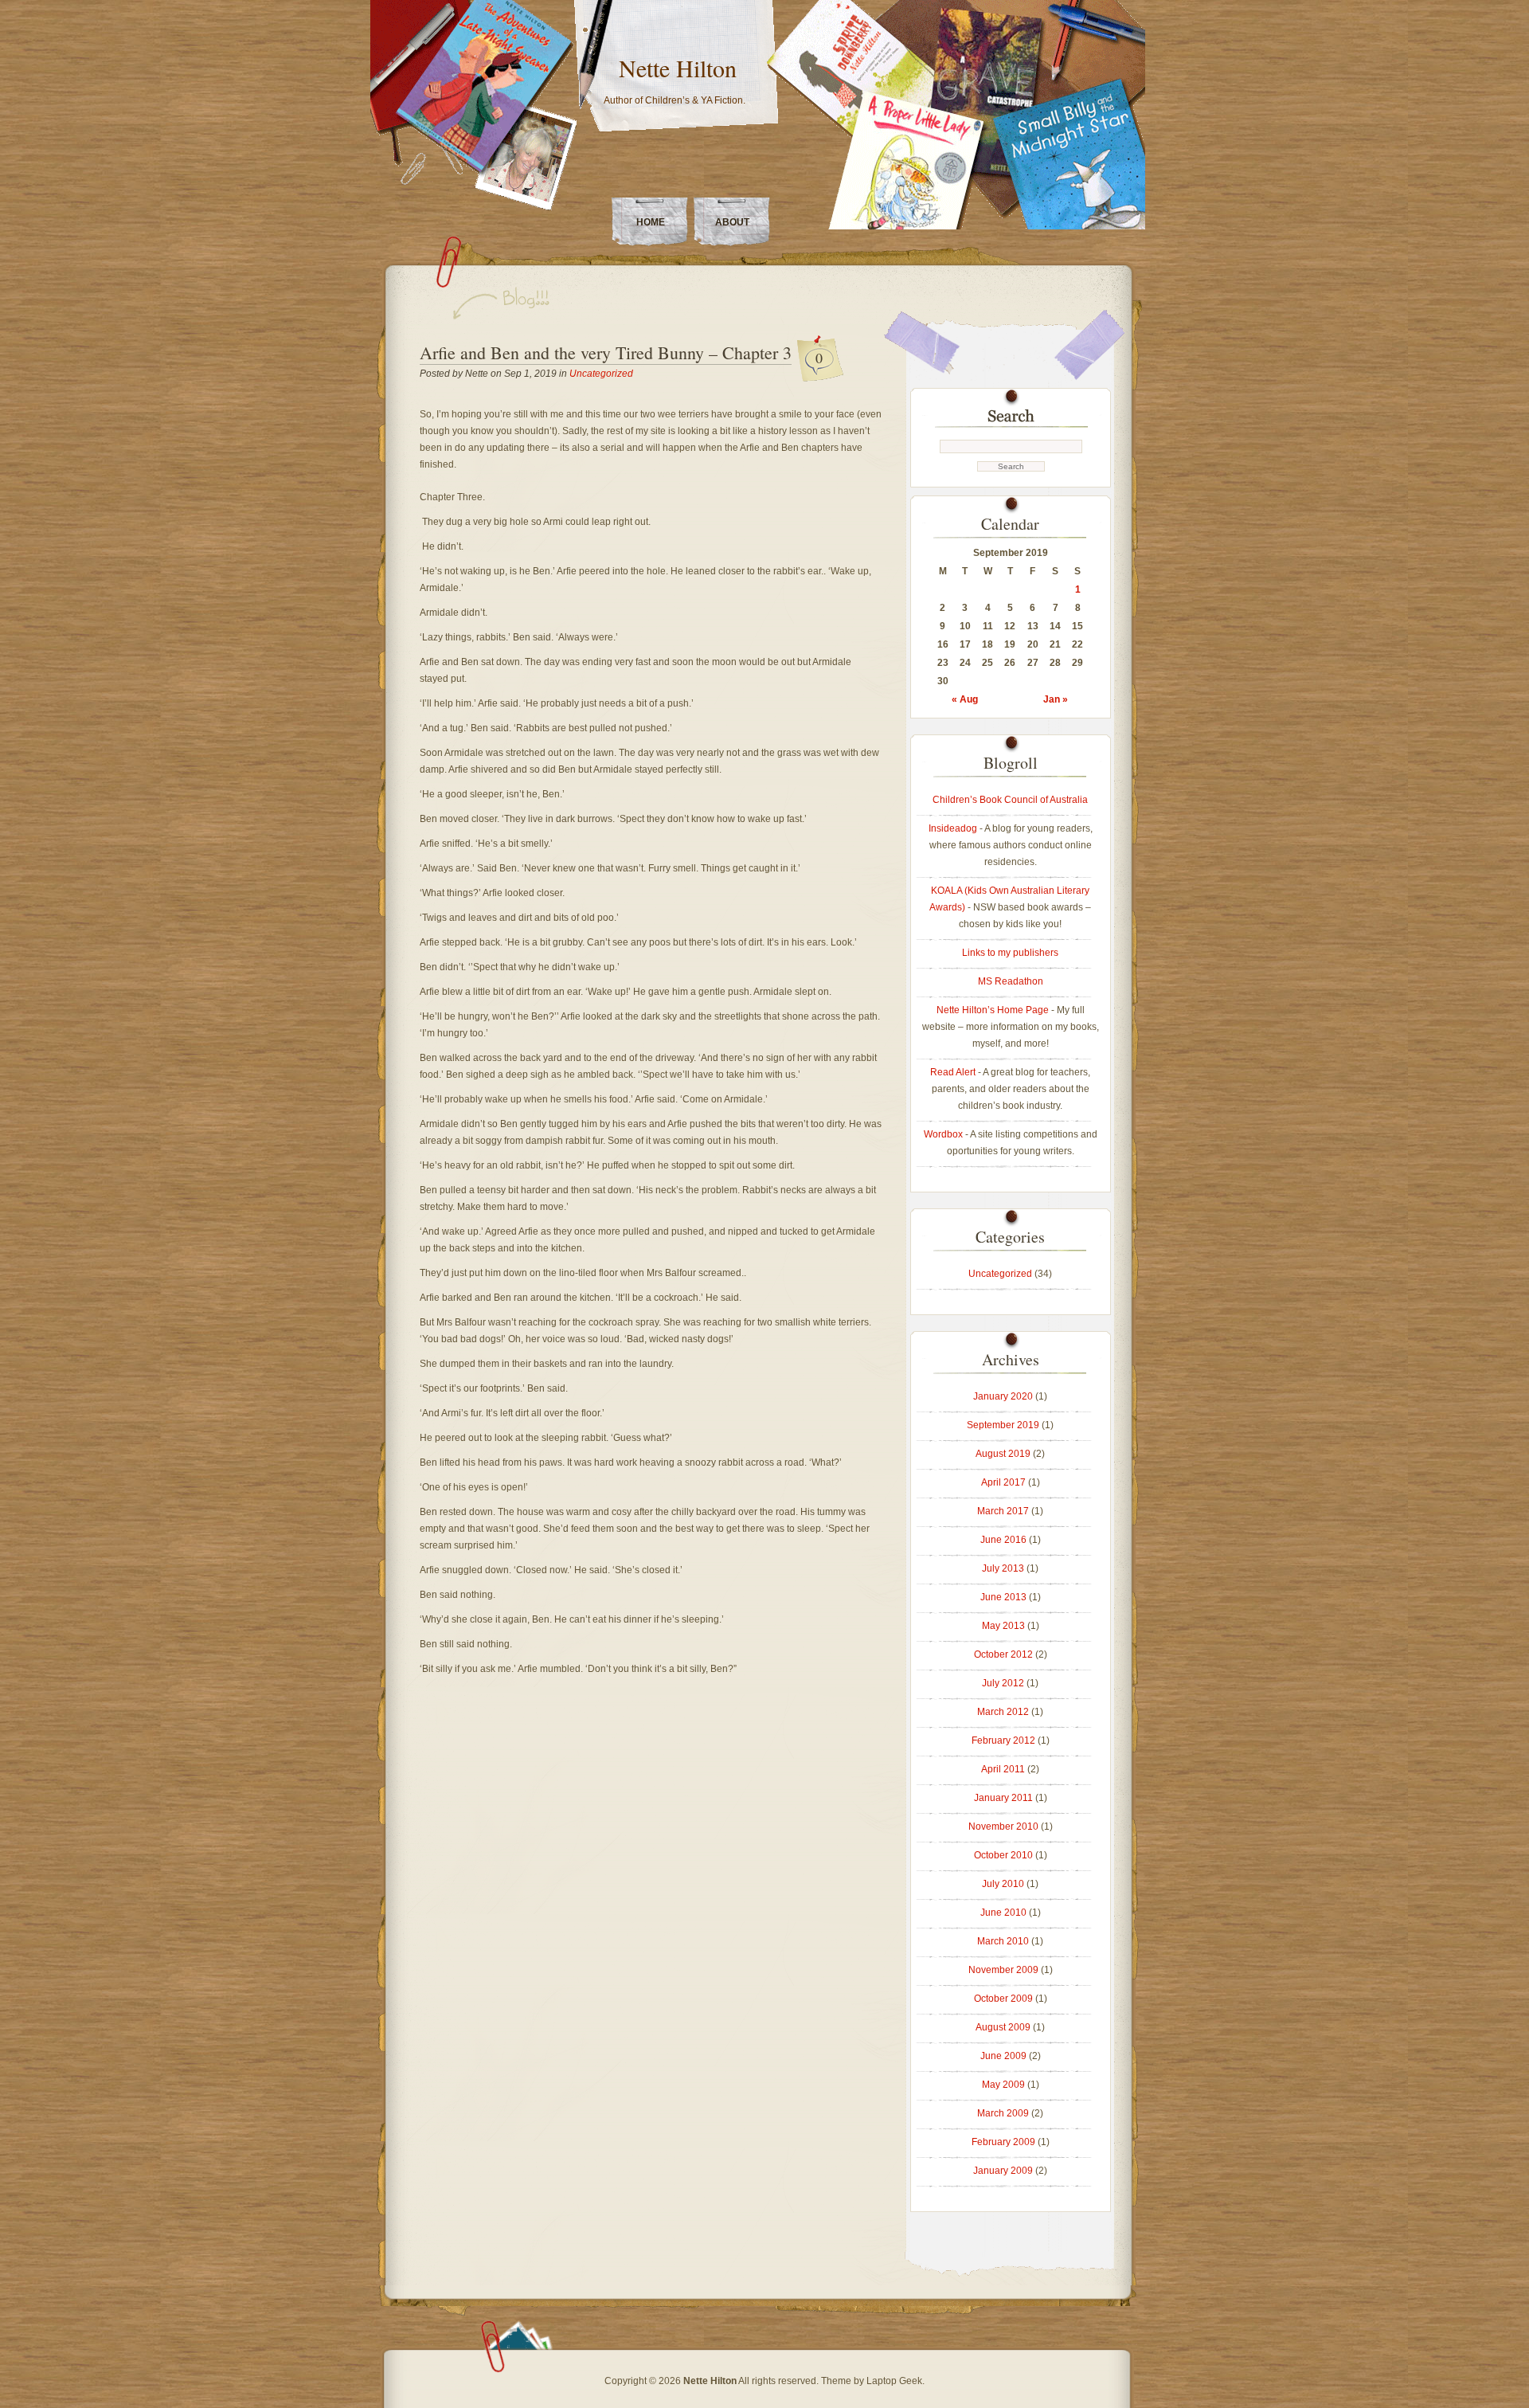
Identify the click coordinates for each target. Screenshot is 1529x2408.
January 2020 (1003, 1396)
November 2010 (1003, 1827)
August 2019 (1003, 1454)
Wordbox (943, 1134)
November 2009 (1003, 1970)
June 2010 (1003, 1913)
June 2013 (1003, 1597)
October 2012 (1003, 1654)
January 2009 (1003, 2171)
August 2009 (1003, 2027)
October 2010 (1003, 1855)
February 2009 (1003, 2142)
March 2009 (1003, 2113)
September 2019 (1003, 1425)
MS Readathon (1011, 981)
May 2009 (1003, 2085)
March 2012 (1003, 1712)
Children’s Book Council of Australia (1010, 800)
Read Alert (953, 1072)
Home (651, 222)
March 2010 (1003, 1941)
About (732, 222)
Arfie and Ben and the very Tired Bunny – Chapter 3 (606, 352)
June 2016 (1003, 1540)
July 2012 (1003, 1683)
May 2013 (1003, 1626)
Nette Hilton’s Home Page (993, 1010)
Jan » (1056, 699)
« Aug (965, 699)
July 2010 (1003, 1884)
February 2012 (1003, 1740)
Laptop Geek (894, 2381)
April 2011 (1003, 1769)
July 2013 (1003, 1568)
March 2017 (1003, 1511)
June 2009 (1003, 2056)
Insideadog (953, 828)
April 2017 (1003, 1482)
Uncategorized (601, 374)
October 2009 (1003, 1999)
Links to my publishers (1010, 953)
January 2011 (1003, 1798)
